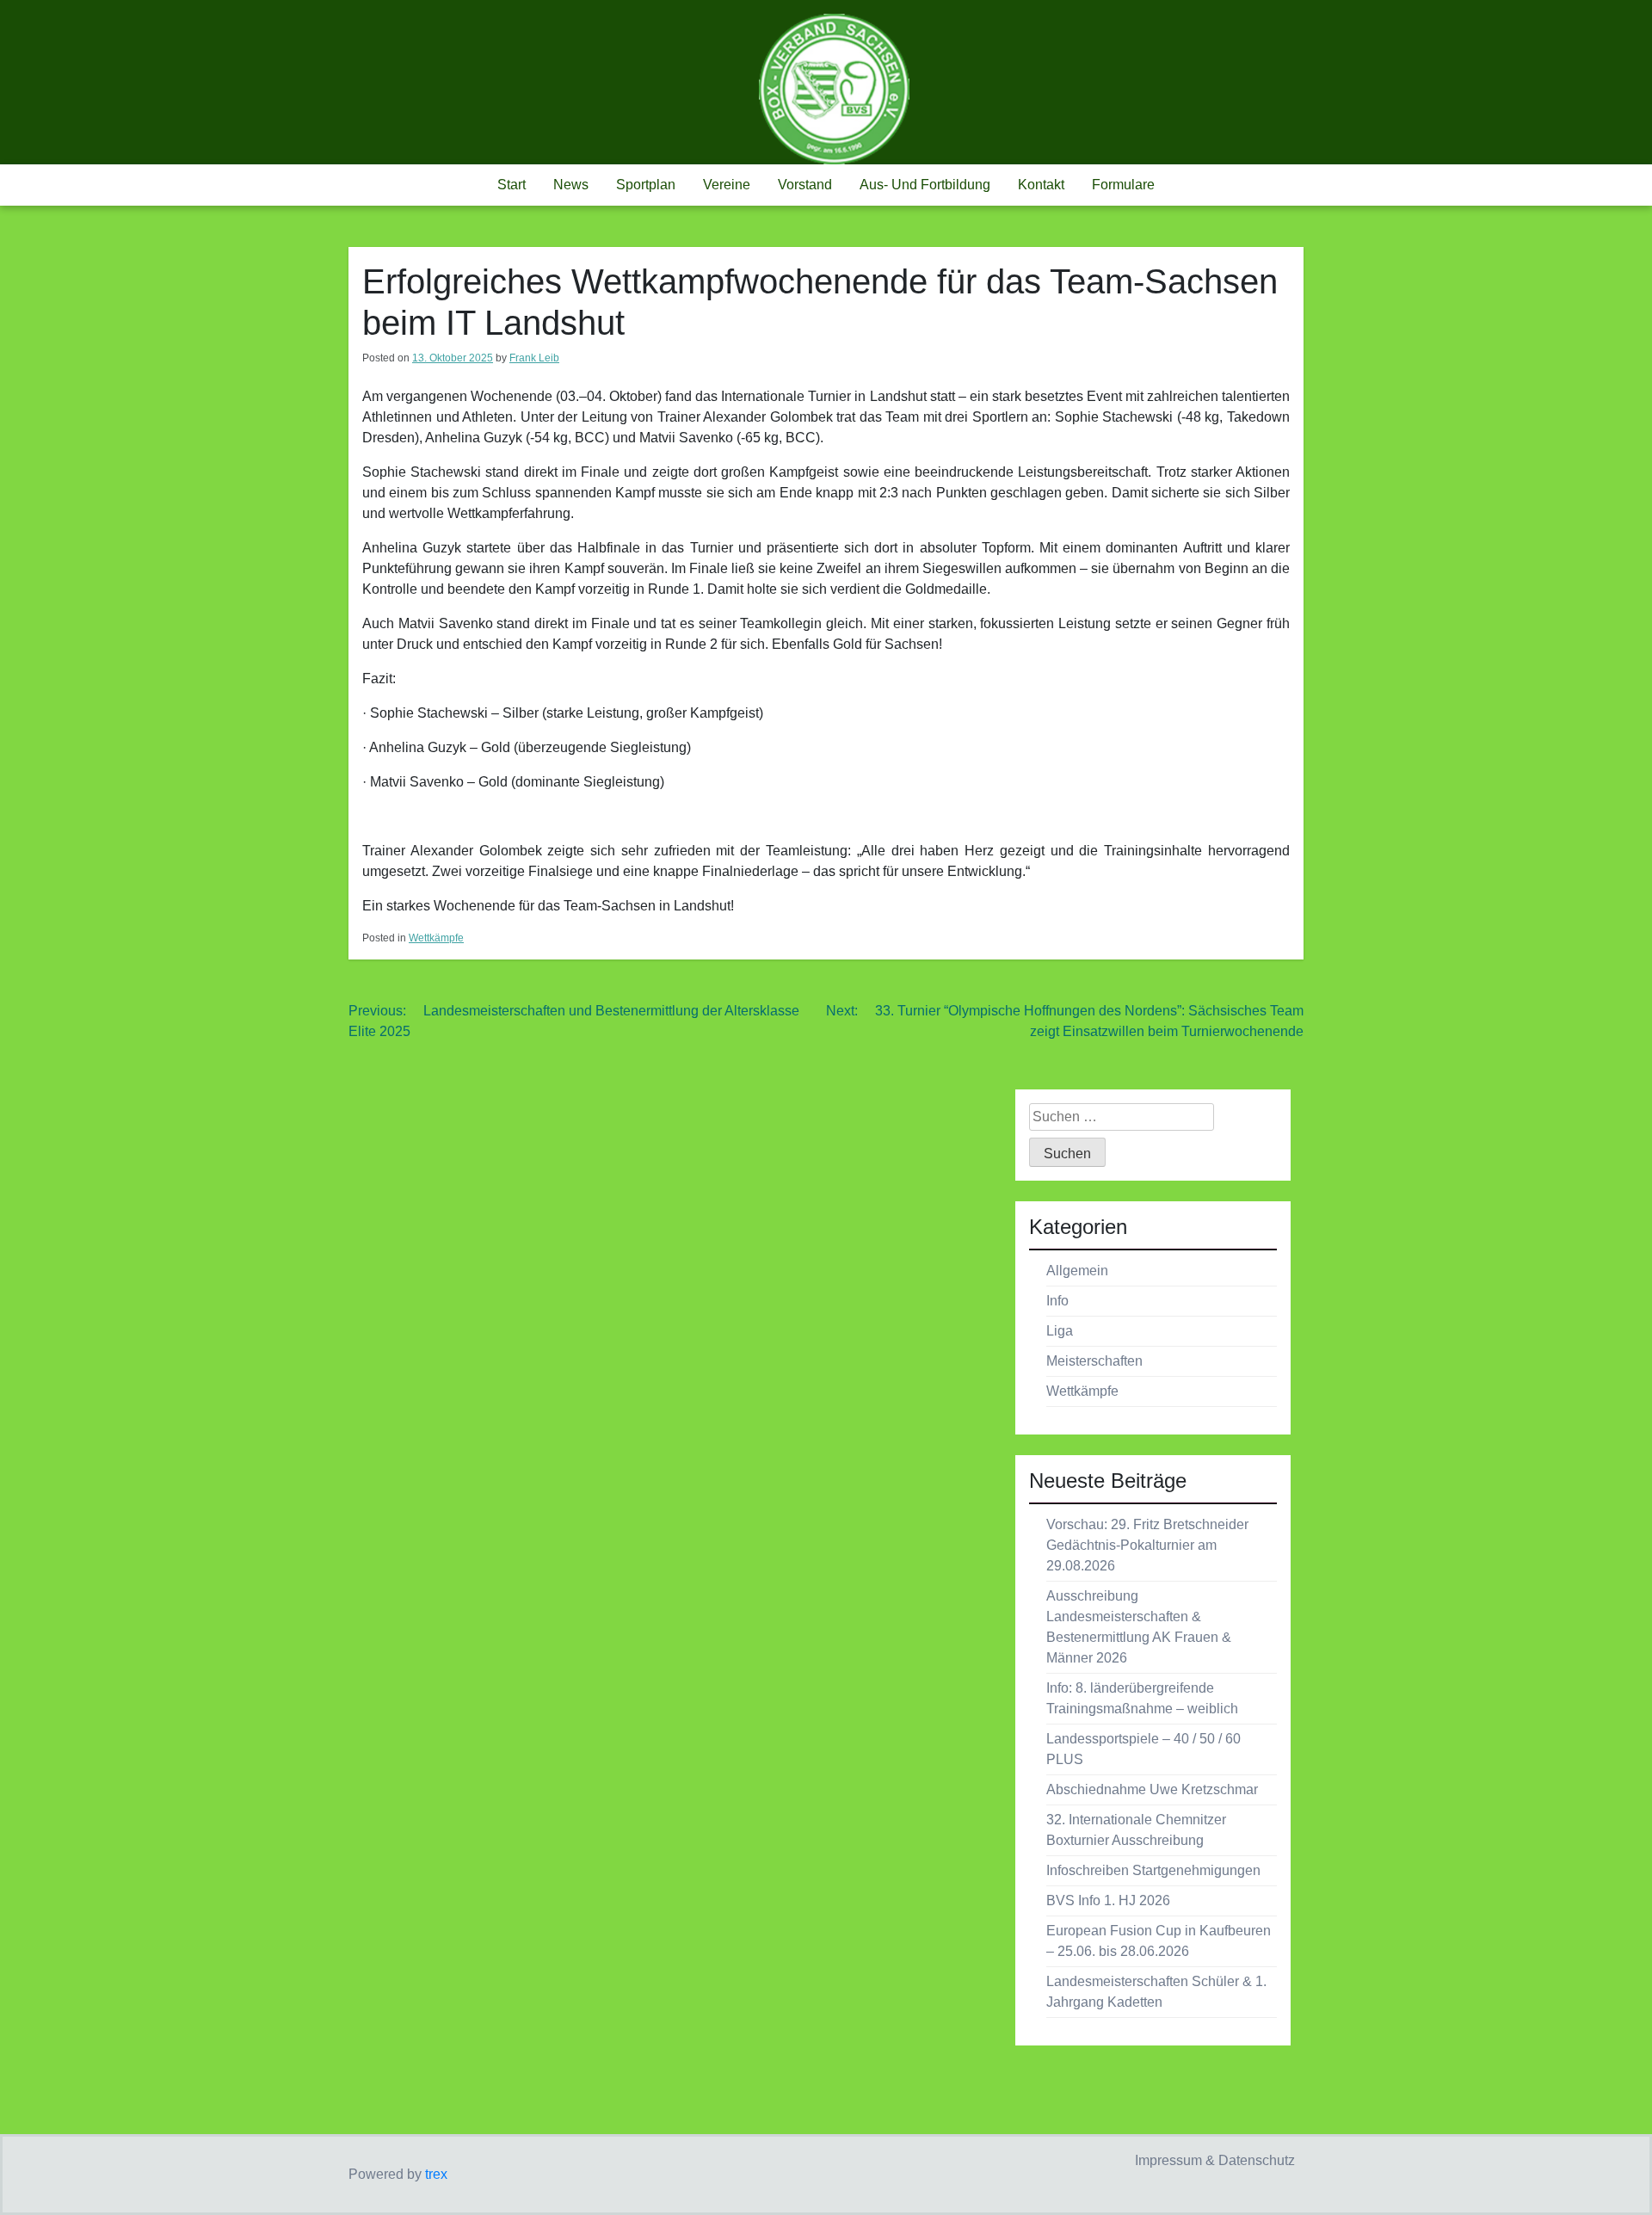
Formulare (1123, 185)
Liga (1060, 1331)
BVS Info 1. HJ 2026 (1108, 1900)
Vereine (727, 185)
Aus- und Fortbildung (925, 185)
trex (436, 2174)
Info (1057, 1301)
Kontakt (1041, 185)
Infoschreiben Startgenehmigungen (1153, 1870)
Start (512, 185)
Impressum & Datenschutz (1215, 2160)
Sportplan (646, 185)
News (571, 185)
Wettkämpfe (436, 938)
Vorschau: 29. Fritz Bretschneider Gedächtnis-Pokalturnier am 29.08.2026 (1147, 1545)
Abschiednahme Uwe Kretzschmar (1152, 1789)
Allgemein (1077, 1271)
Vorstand (805, 185)
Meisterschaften (1094, 1361)
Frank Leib (534, 358)
